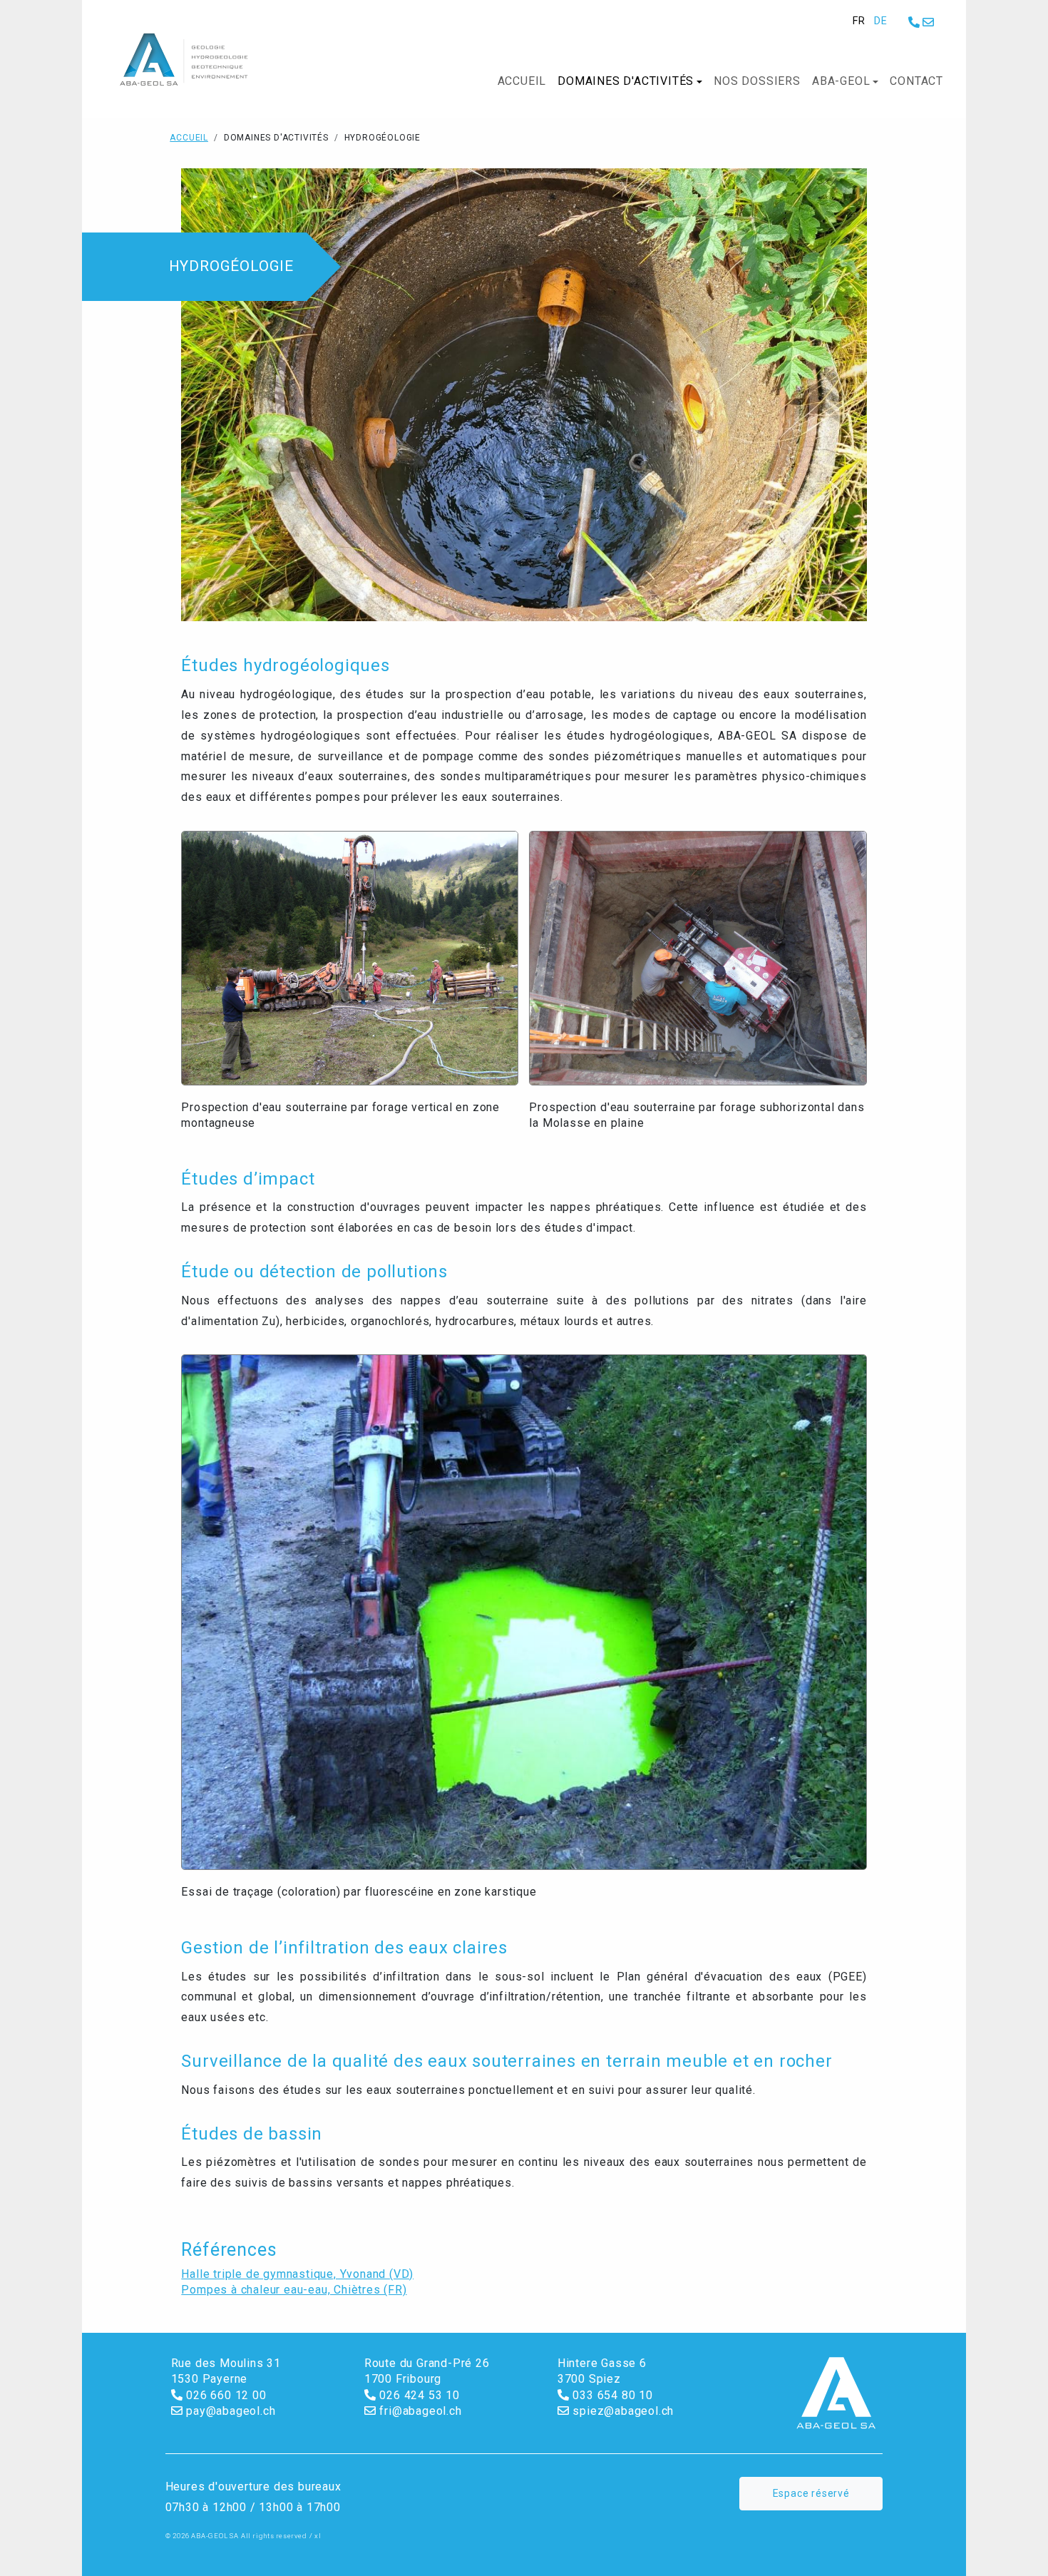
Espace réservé (811, 2493)
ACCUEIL (522, 81)
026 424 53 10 (418, 2395)
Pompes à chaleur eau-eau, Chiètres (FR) (294, 2290)
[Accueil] (194, 60)
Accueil (189, 138)
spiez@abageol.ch (622, 2411)
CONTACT (916, 81)
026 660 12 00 (224, 2395)
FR (859, 21)
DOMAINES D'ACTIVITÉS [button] (626, 81)
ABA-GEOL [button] (841, 81)
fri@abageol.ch (419, 2411)
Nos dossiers (757, 81)
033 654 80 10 (611, 2395)
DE (881, 21)
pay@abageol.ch (229, 2411)
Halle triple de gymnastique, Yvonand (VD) (297, 2274)
